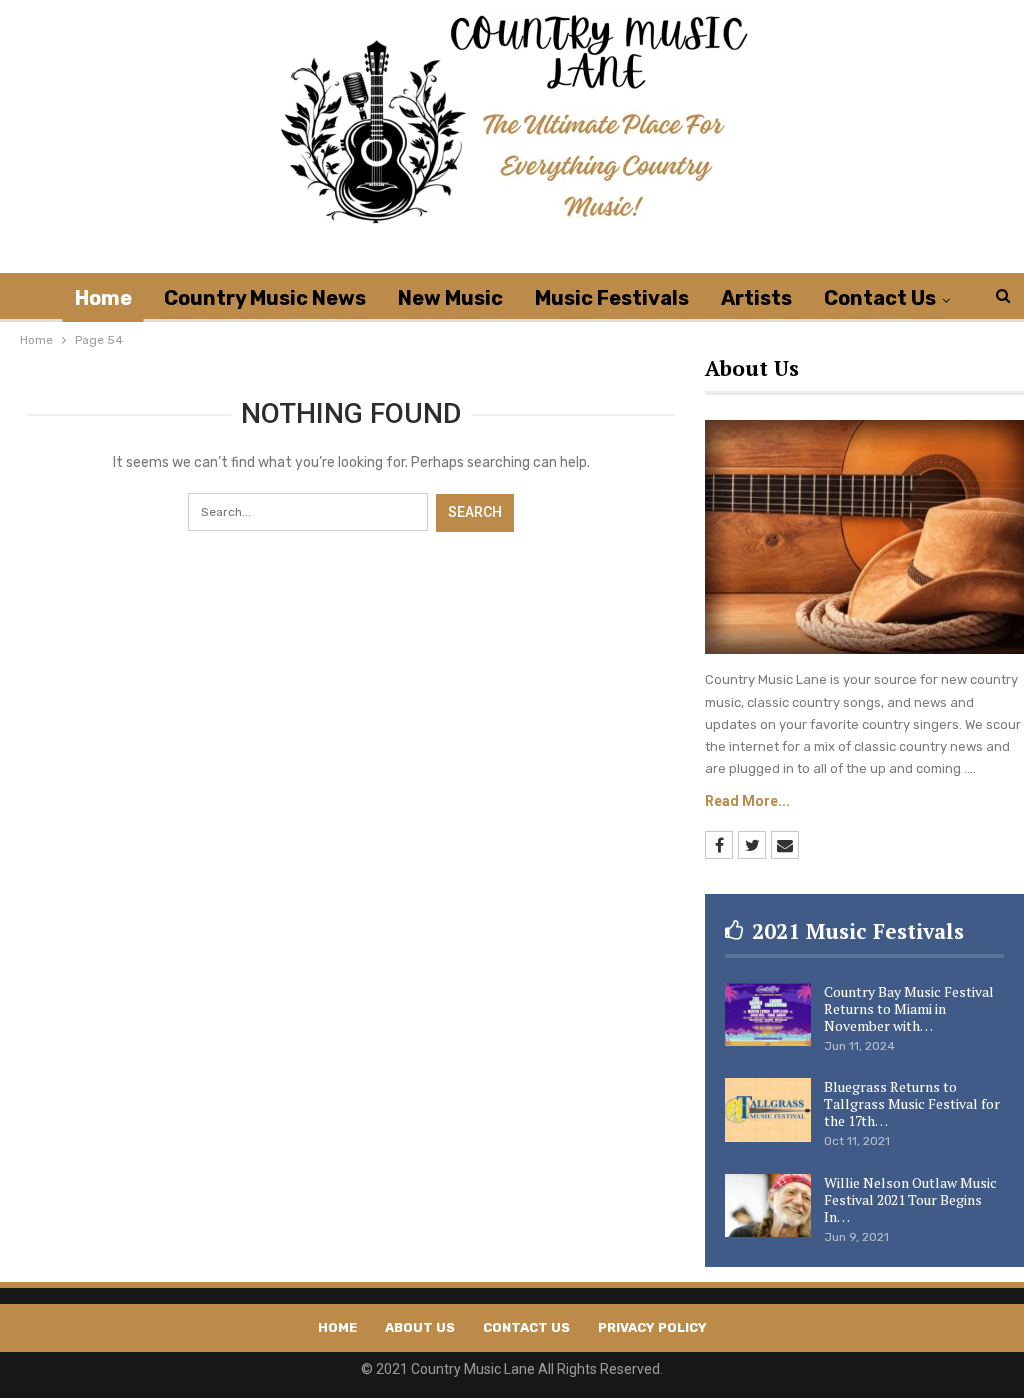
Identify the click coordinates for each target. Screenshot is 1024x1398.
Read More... (747, 801)
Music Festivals (612, 298)
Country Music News (265, 298)
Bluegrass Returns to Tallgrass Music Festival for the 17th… (912, 1103)
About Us (420, 1327)
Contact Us (880, 298)
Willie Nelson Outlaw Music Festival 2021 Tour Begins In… (910, 1199)
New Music (450, 298)
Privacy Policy (652, 1327)
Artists (756, 298)
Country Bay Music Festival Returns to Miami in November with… (909, 1008)
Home (103, 298)
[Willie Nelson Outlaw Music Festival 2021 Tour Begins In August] (768, 1206)
